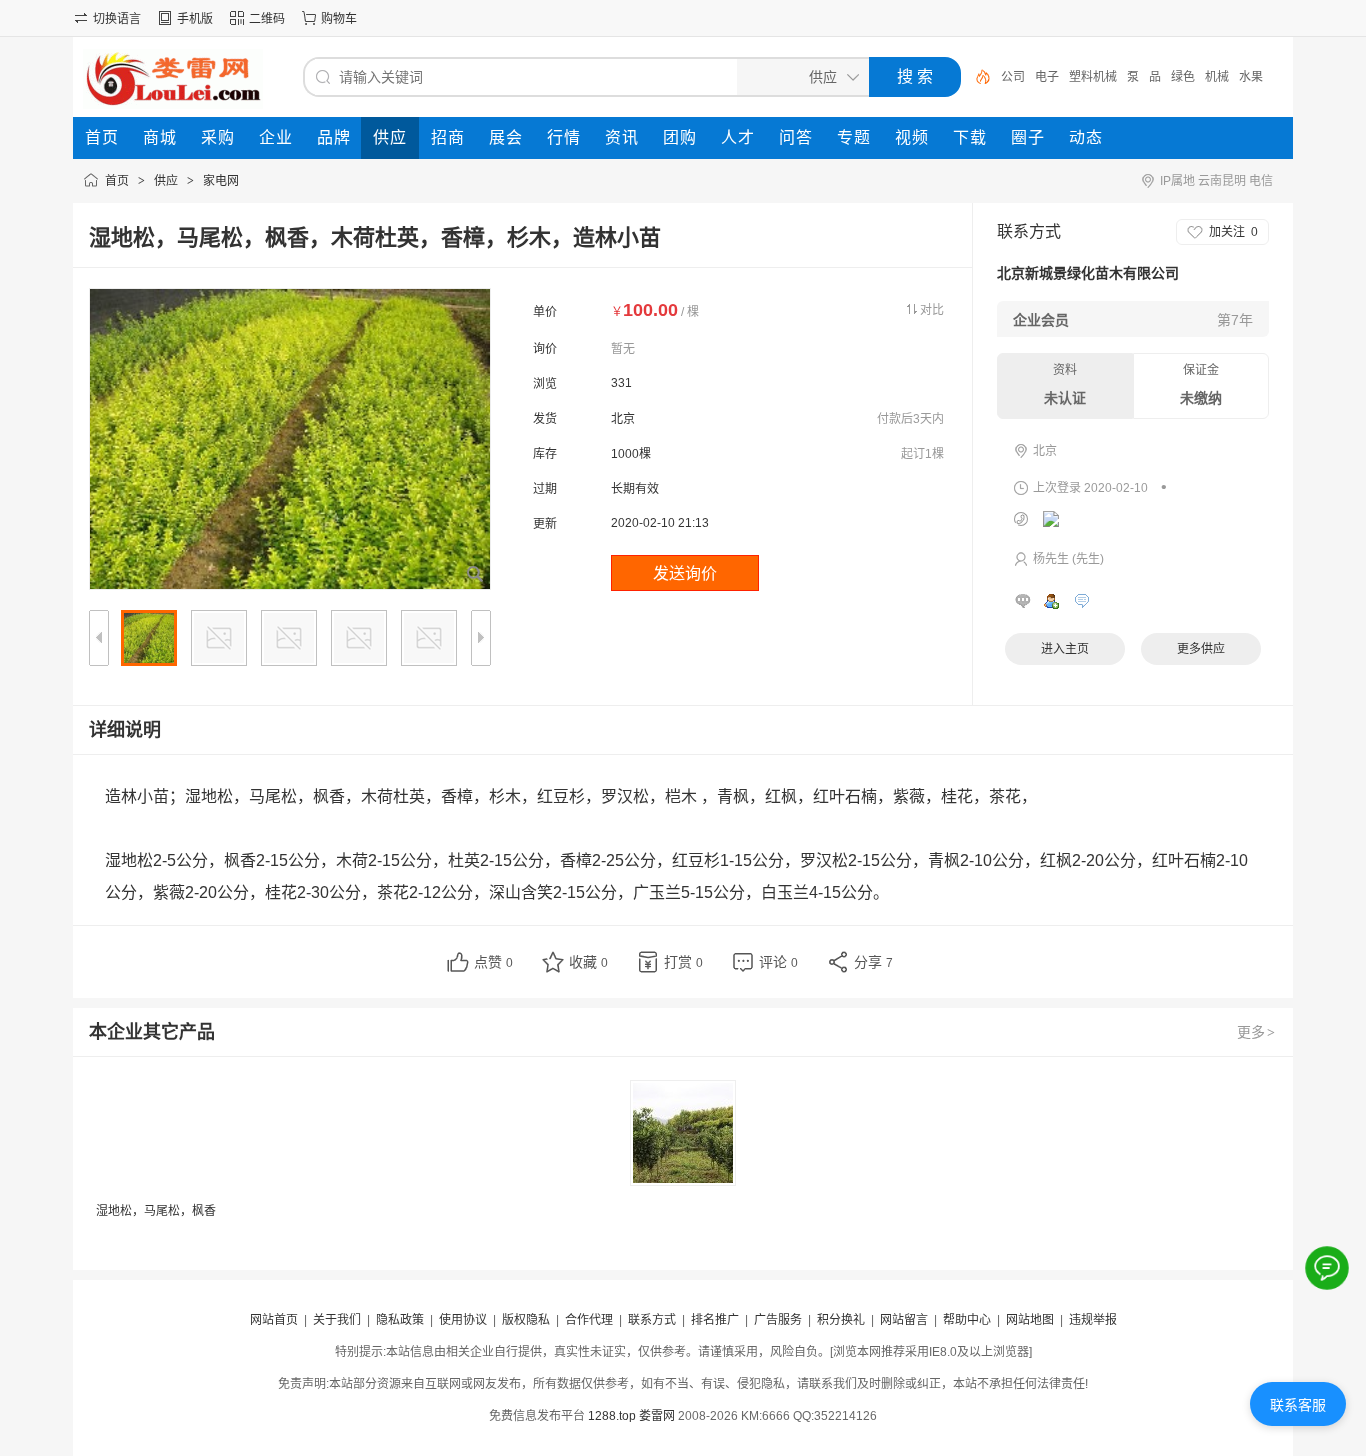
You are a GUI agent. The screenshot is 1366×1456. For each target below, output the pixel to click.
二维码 (267, 19)
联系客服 (1298, 1405)
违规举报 (1093, 1320)
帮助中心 (967, 1320)
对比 (932, 310)
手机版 (195, 19)
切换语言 (117, 19)
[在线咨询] (1327, 1268)
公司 (1013, 77)
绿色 (1183, 77)
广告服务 (778, 1320)
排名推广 (715, 1320)
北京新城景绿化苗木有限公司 (1088, 273)
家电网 (221, 181)
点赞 (493, 962)
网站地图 (1030, 1320)
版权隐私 (526, 1320)
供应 (166, 181)
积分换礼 (841, 1320)
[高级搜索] (976, 77)
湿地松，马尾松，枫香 (156, 1211)
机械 (1217, 77)
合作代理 (589, 1320)
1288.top (612, 1416)
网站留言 (904, 1320)
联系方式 (652, 1320)
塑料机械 (1093, 77)
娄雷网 (657, 1416)
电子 (1047, 77)
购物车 (339, 19)
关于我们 (337, 1320)
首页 (117, 181)
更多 (1256, 1032)
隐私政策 (400, 1320)
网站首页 (274, 1320)
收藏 (588, 962)
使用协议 (463, 1320)
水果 (1251, 77)
